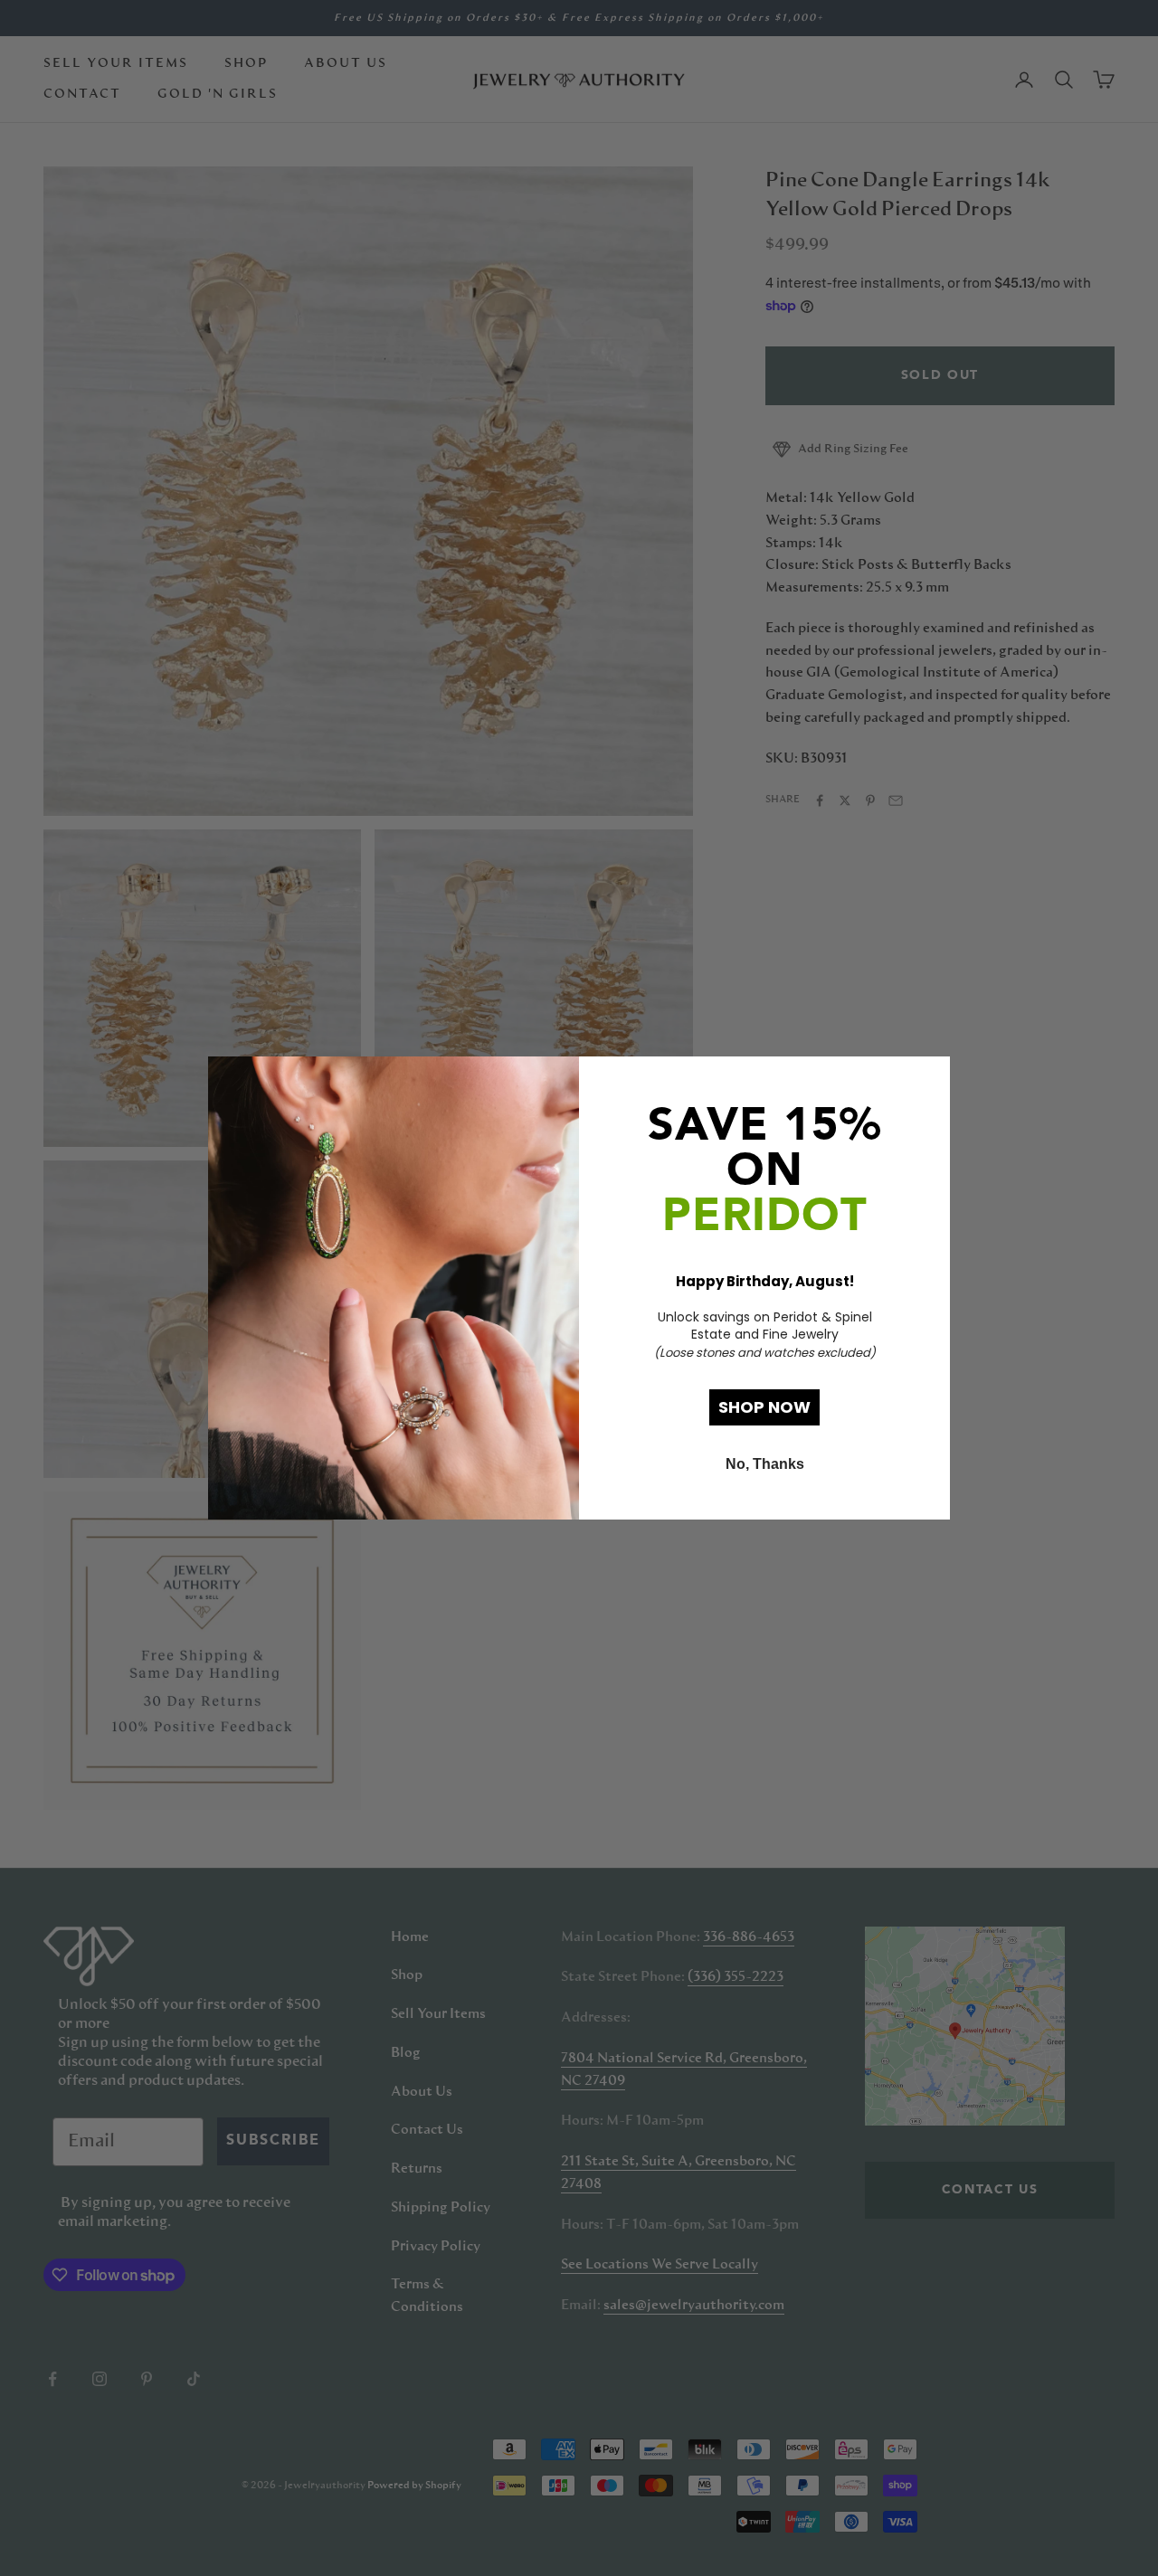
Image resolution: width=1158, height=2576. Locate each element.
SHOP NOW (764, 1407)
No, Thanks (765, 1464)
